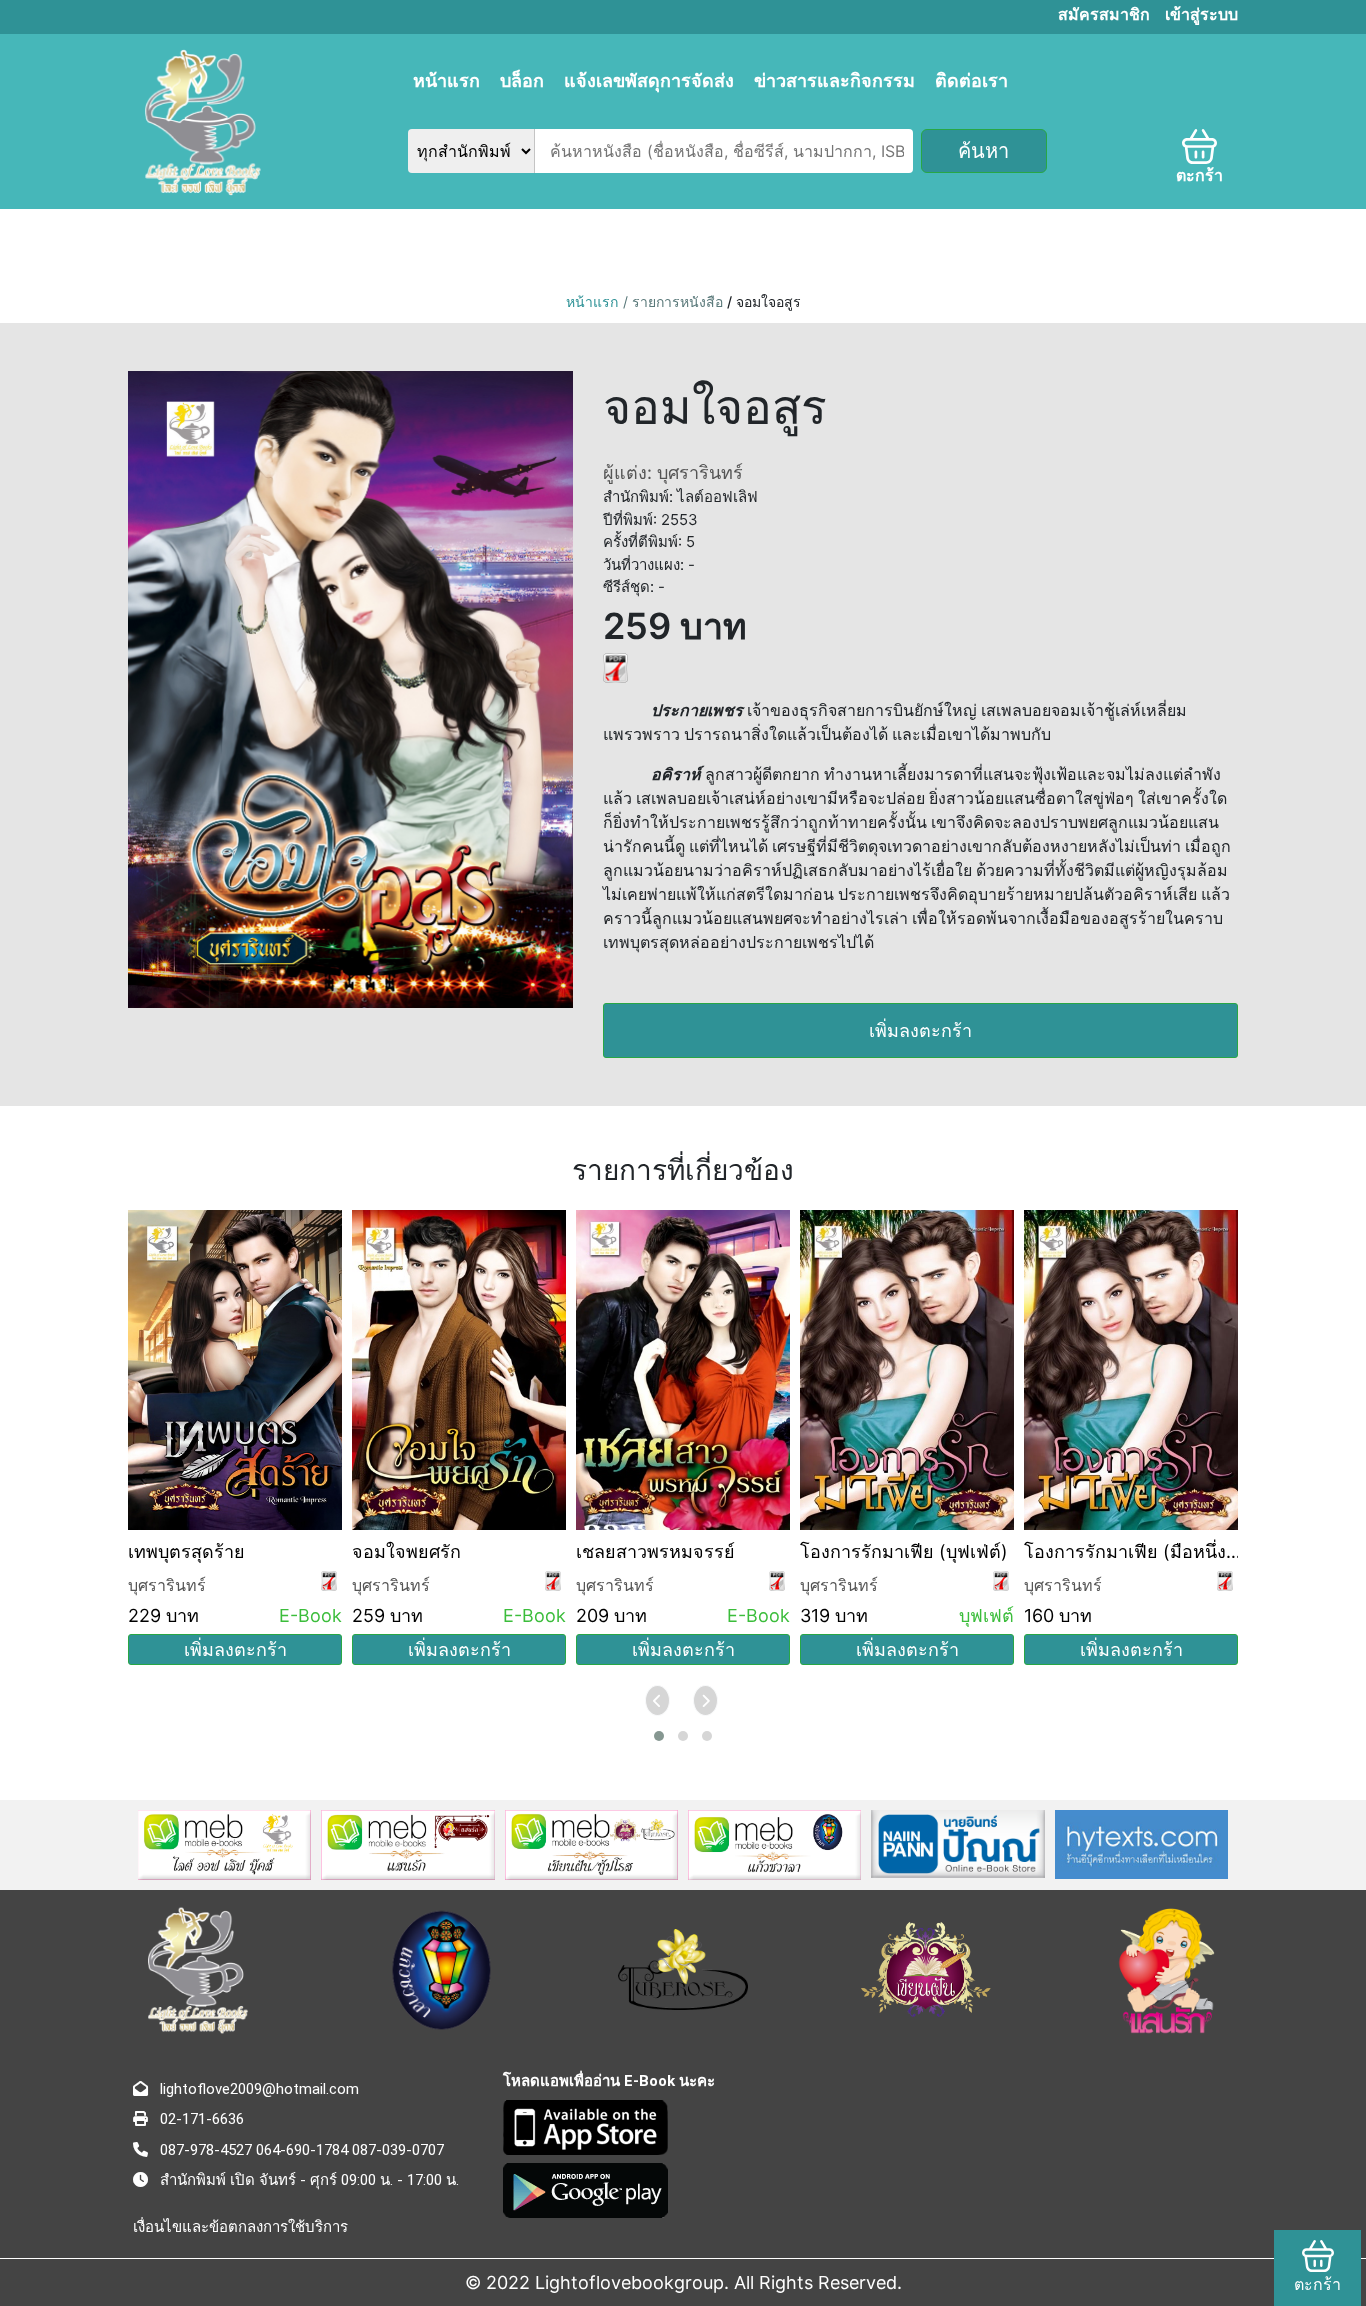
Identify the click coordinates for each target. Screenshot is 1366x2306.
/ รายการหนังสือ (675, 301)
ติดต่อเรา (971, 80)
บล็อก (522, 80)
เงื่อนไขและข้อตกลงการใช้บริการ (240, 2227)
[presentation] (659, 1700)
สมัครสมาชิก (1104, 14)
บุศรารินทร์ (167, 1585)
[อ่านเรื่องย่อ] (615, 666)
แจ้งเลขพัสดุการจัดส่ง (649, 80)
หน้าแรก (446, 80)
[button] (659, 1736)
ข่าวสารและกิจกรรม (834, 80)
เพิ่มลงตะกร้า (920, 1030)
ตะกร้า (1199, 175)
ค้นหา (983, 151)
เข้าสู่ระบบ (1201, 14)
